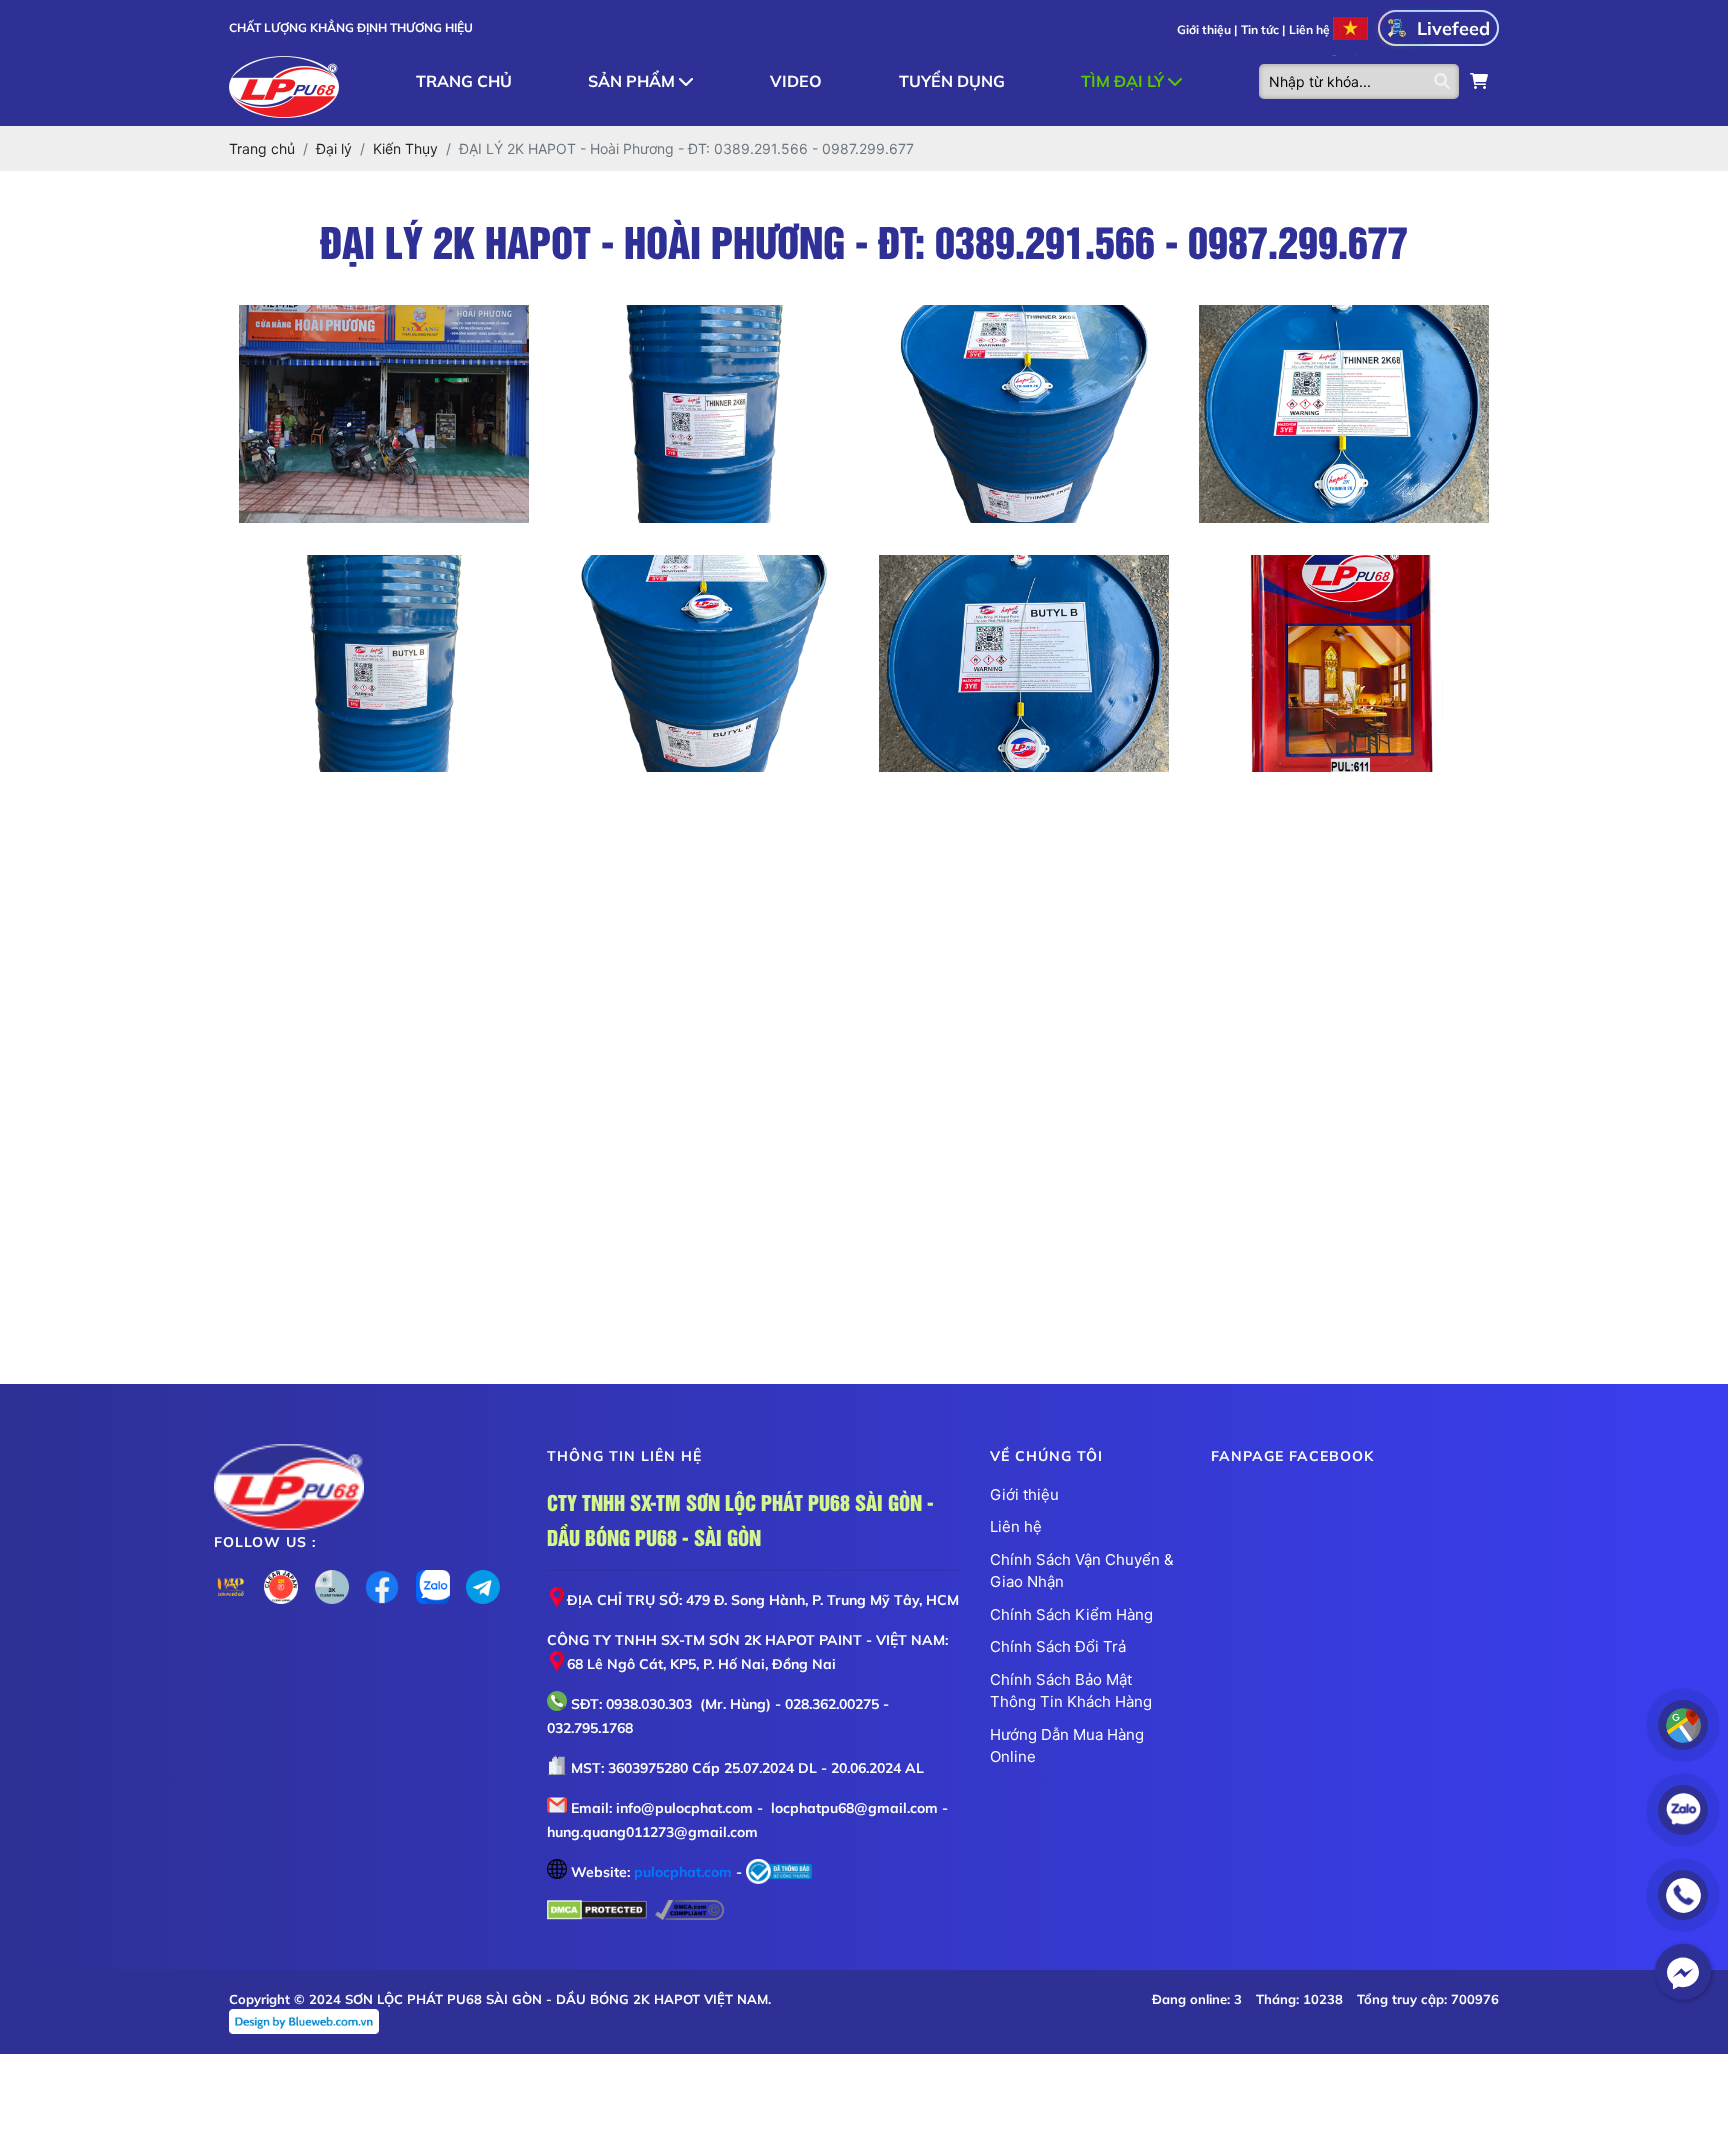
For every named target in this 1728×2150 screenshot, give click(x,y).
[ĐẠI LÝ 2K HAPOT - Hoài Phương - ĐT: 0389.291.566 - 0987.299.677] (384, 414)
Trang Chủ (464, 81)
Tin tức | (1263, 29)
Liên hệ (1309, 29)
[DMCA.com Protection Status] (597, 1912)
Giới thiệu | (1207, 29)
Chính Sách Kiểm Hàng (1071, 1614)
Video (796, 81)
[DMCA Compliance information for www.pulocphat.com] (689, 1912)
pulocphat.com (683, 1872)
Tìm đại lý (1124, 81)
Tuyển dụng (952, 81)
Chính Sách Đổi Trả (1058, 1646)
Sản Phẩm (633, 81)
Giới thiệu (1024, 1494)
